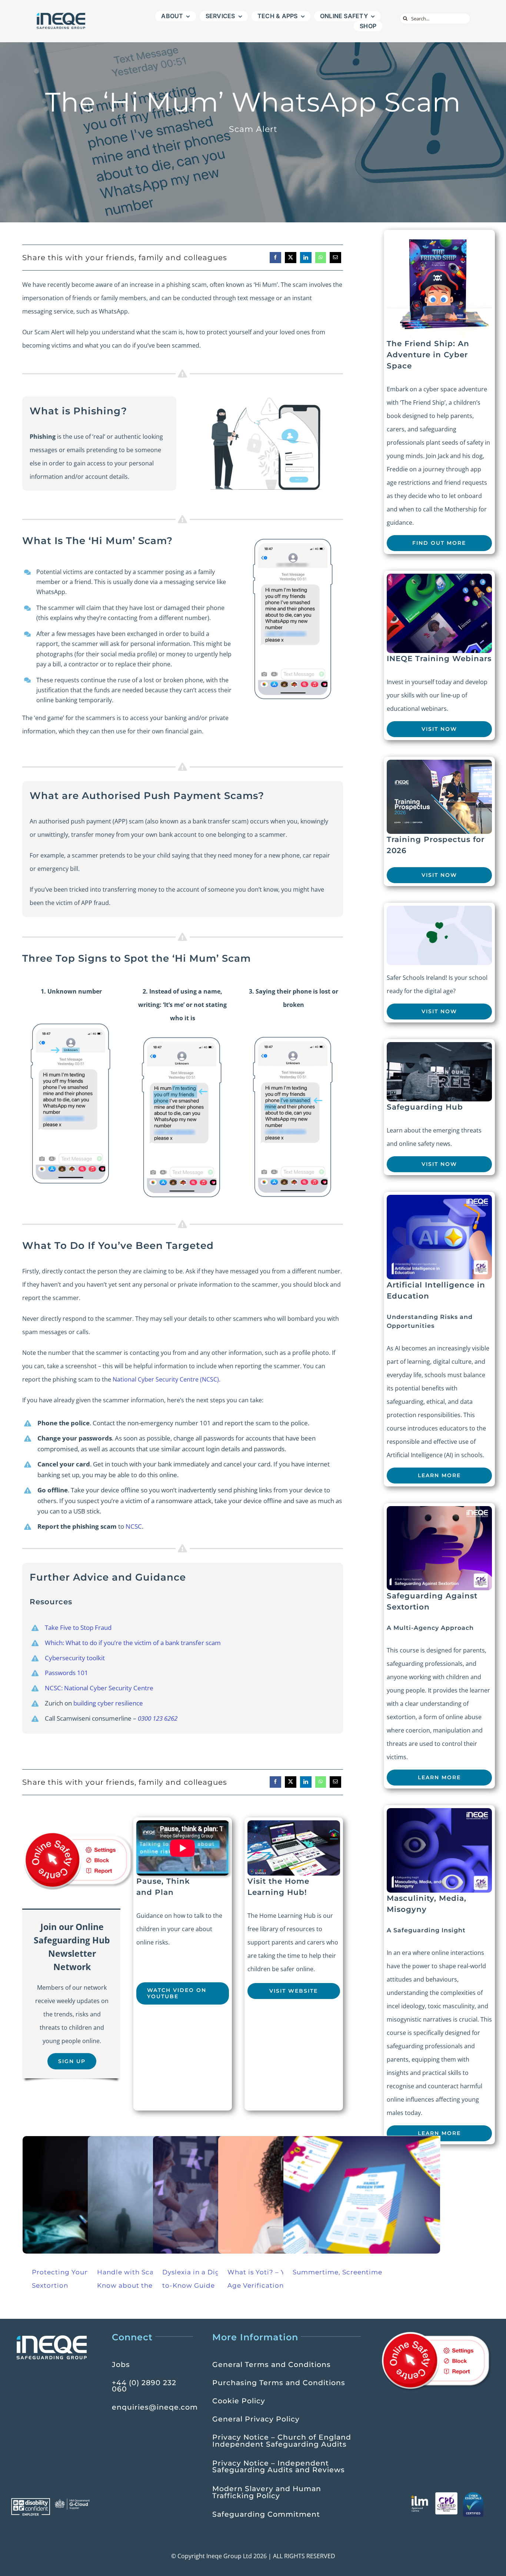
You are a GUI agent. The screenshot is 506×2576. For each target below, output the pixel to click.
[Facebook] (275, 258)
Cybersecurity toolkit (75, 1658)
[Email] (335, 258)
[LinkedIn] (306, 258)
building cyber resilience (108, 1703)
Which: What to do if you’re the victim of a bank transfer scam (133, 1643)
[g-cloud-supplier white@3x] (73, 2501)
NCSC (134, 1526)
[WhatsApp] (321, 258)
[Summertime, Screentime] (362, 2195)
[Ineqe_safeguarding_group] (61, 14)
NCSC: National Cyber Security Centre (99, 1688)
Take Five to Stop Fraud (78, 1627)
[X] (291, 258)
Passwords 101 (66, 1673)
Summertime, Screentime (337, 2272)
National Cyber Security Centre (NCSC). (167, 1379)
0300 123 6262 (158, 1718)
